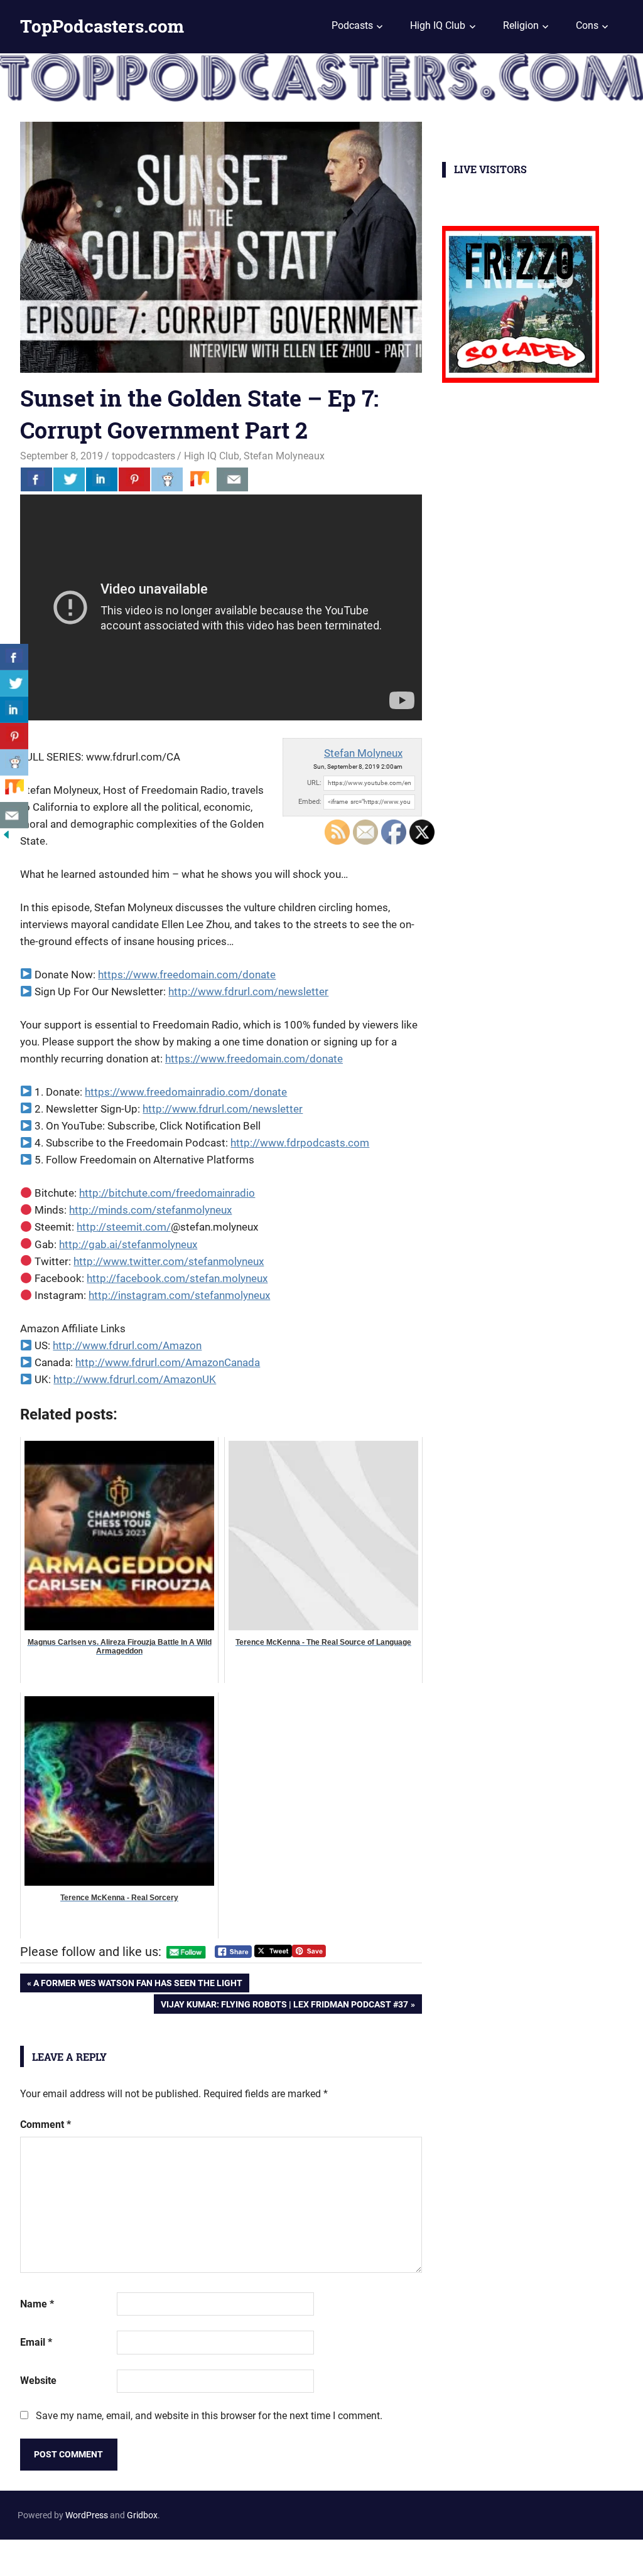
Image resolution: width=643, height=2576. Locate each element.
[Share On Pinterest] (134, 479)
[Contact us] (232, 479)
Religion (521, 25)
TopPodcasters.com (102, 26)
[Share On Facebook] (36, 479)
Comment (46, 2124)
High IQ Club (438, 25)
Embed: (310, 802)
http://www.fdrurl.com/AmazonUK (135, 1379)
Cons (587, 25)
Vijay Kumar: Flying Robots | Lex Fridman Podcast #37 (284, 2006)
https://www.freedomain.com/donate (187, 975)
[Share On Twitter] (69, 479)
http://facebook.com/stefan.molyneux (177, 1278)
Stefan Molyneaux (284, 456)
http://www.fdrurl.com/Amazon (127, 1345)
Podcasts (352, 25)
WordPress (87, 2515)
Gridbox (142, 2515)
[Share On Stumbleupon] (200, 479)
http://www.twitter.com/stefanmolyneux (169, 1261)
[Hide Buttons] (6, 837)
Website (38, 2381)
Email (36, 2342)
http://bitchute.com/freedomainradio (167, 1193)
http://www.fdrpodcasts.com (300, 1143)
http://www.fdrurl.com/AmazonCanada (168, 1362)
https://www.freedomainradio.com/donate (186, 1092)
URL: (314, 783)
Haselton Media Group (130, 2555)
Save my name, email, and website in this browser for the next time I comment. (209, 2416)
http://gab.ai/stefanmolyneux (128, 1244)
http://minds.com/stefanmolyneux (150, 1210)
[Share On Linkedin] (102, 479)
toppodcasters (143, 456)
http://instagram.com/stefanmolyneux (179, 1295)
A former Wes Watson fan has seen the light (138, 1985)
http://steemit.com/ (124, 1227)
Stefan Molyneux (363, 753)
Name (37, 2304)
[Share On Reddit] (167, 479)
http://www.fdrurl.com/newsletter (248, 991)
